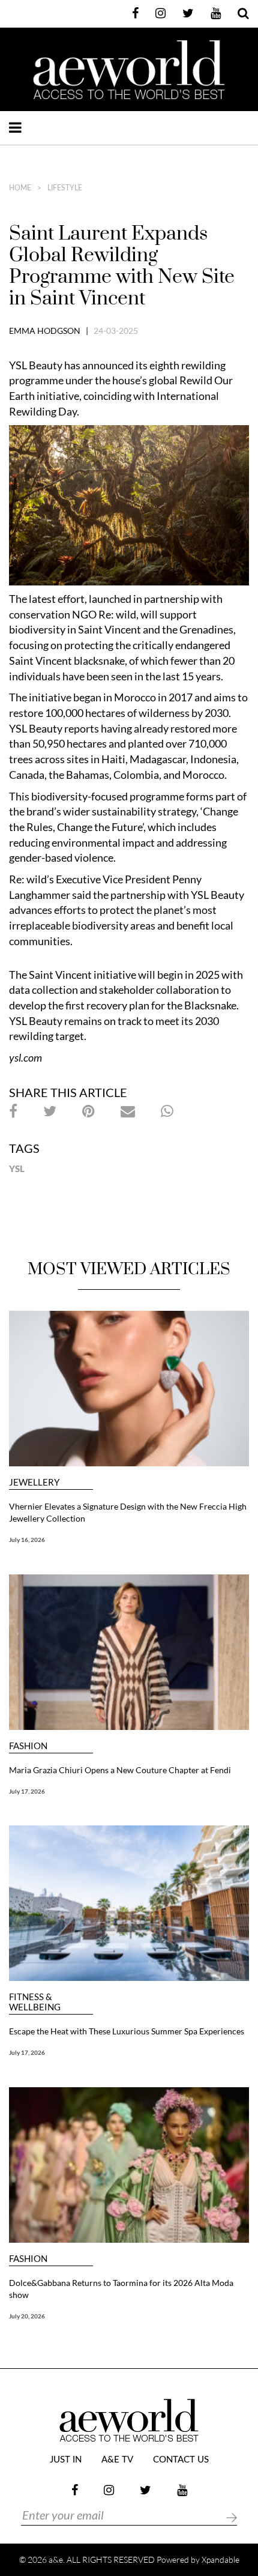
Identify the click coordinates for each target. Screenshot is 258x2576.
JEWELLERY (34, 1482)
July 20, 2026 (27, 2316)
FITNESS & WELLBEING (35, 2002)
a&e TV (117, 2460)
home (20, 188)
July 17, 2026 (27, 1791)
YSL (17, 1169)
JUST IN (66, 2460)
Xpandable (220, 2559)
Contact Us (181, 2460)
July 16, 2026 (27, 1540)
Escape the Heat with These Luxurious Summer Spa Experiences (127, 2031)
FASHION (28, 1746)
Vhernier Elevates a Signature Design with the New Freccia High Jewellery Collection (128, 1512)
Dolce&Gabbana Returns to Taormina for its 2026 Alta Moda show (121, 2289)
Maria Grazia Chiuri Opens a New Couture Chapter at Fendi (120, 1770)
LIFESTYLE (65, 188)
